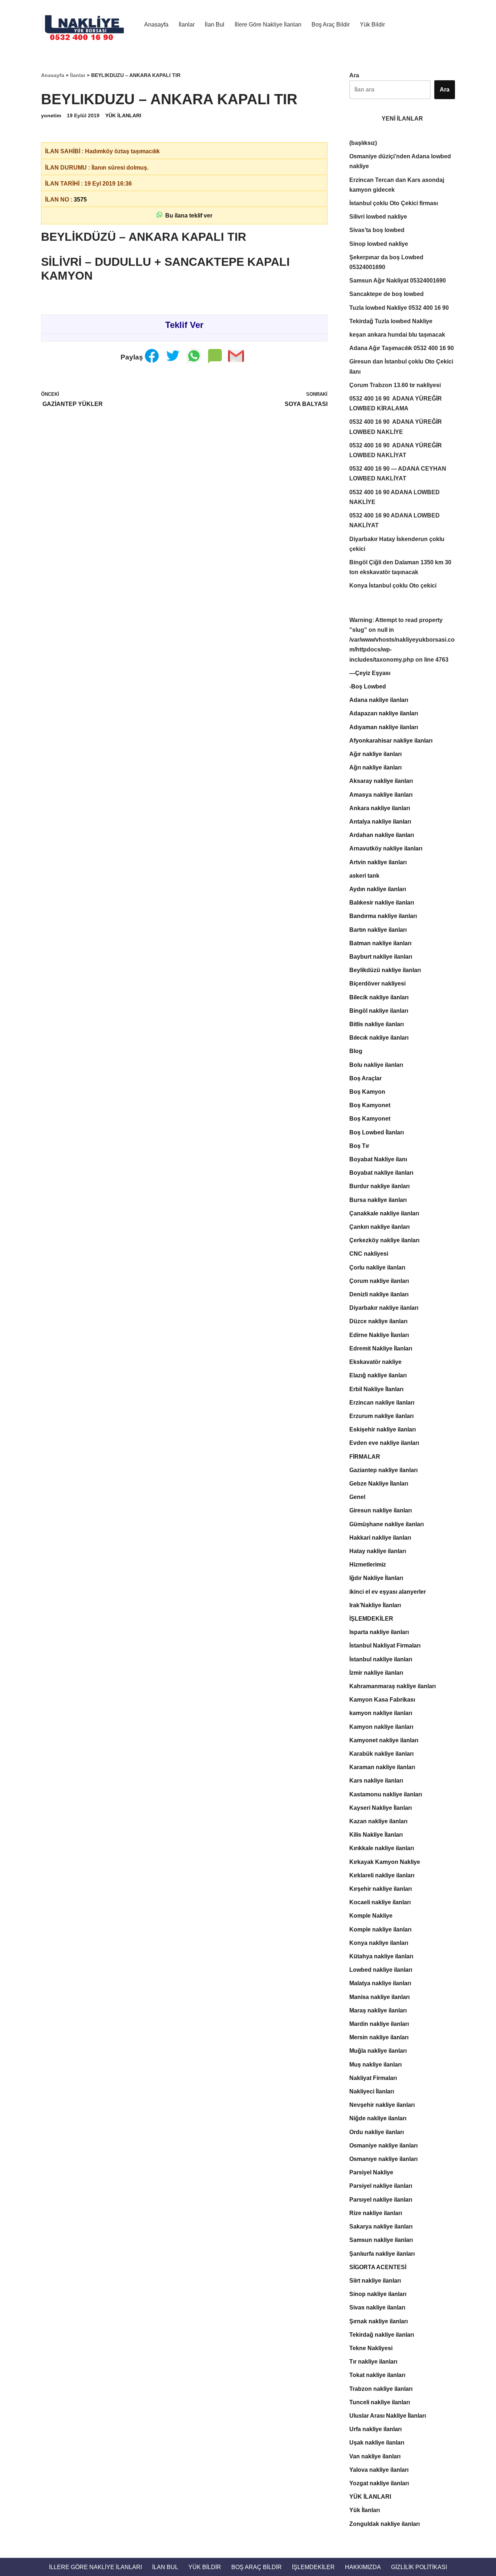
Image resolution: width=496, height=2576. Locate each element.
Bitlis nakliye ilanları (377, 1024)
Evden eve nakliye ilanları (384, 1443)
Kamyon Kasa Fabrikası (382, 1700)
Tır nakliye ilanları (373, 2362)
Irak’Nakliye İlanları (375, 1605)
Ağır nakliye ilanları (375, 754)
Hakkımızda (363, 2567)
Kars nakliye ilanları (376, 1781)
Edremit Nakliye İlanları (381, 1348)
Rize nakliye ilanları (376, 2213)
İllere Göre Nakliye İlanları (268, 25)
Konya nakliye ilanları (379, 1943)
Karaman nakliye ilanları (382, 1767)
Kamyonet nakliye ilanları (384, 1740)
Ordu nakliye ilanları (377, 2132)
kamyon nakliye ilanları (381, 1713)
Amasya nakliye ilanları (381, 795)
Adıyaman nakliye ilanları (384, 727)
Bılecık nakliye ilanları (379, 1038)
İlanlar (187, 25)
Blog (356, 1051)
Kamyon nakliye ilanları (381, 1727)
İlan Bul (215, 25)
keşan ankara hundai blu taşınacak (397, 335)
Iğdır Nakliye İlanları (376, 1578)
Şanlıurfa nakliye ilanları (382, 2254)
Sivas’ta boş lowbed (377, 230)
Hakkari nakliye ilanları (380, 1538)
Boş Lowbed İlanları (377, 1132)
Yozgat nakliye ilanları (379, 2483)
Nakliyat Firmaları (373, 2078)
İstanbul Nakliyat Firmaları (385, 1645)
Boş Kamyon (367, 1092)
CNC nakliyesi (369, 1254)
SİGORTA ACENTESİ (378, 2267)
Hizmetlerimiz (368, 1565)
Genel (357, 1497)
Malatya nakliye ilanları (380, 1983)
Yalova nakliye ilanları (379, 2470)
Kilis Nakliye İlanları (376, 1835)
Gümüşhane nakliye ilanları (387, 1524)
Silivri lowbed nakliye (378, 217)
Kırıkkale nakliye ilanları (382, 1848)
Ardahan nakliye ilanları (382, 835)
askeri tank (364, 876)
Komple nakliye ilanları (380, 1929)
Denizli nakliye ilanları (379, 1294)
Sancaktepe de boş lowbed (387, 294)
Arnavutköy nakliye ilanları (386, 848)
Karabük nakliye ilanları (381, 1754)
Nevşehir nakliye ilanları (382, 2105)
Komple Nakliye (371, 1916)
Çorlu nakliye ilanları (377, 1267)
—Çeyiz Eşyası (370, 673)
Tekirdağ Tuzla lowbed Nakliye (391, 321)
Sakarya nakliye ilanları (381, 2226)
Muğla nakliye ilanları (378, 2051)
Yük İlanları (365, 2510)
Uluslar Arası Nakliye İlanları (388, 2416)
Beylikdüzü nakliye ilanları (385, 970)
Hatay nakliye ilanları (378, 1551)
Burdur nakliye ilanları (379, 1186)
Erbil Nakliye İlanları (376, 1389)
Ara (354, 75)
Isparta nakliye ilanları (379, 1632)
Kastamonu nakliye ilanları (386, 1794)
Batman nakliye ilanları (380, 943)
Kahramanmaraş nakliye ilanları (393, 1686)
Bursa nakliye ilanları (378, 1200)
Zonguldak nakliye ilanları (385, 2524)
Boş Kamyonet (370, 1105)
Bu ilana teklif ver (187, 216)
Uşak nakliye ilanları (377, 2443)
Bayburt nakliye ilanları (381, 957)
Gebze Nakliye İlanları (379, 1484)
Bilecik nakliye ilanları (379, 997)
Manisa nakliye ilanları (379, 1997)
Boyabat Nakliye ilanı (378, 1159)
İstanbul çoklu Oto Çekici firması (394, 203)
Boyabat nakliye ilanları (381, 1173)
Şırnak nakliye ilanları (379, 2321)
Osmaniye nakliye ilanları (383, 2146)
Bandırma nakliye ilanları (383, 916)
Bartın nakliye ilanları (378, 930)
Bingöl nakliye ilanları (379, 1011)
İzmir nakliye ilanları (376, 1673)
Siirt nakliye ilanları (375, 2281)
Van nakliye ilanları (375, 2456)
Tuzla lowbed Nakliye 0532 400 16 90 (399, 308)
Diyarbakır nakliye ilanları (384, 1308)
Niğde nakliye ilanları (378, 2118)
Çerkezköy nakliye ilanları (384, 1240)
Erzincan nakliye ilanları (382, 1403)
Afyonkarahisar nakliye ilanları (391, 741)
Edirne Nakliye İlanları (379, 1335)
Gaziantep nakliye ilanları (383, 1470)
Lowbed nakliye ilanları (381, 1970)
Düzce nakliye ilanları (378, 1321)
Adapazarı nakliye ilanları (384, 713)
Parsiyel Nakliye (371, 2172)
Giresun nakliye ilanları (381, 1510)
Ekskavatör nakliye (375, 1362)
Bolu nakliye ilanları (376, 1065)
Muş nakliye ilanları (375, 2065)
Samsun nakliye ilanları (381, 2240)
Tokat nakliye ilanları (377, 2375)
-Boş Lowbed (368, 686)
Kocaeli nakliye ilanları (380, 1902)
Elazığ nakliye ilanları (378, 1375)
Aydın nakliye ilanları (378, 889)
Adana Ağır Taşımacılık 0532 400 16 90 (402, 348)
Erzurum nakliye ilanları (381, 1416)
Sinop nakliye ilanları (378, 2294)
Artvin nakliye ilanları (378, 862)
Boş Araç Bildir (331, 25)
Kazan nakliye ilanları (378, 1821)
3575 (80, 200)
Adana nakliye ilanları (379, 700)
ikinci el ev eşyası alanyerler (388, 1592)
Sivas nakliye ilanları (377, 2307)
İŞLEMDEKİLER (371, 1619)
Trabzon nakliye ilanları (381, 2389)
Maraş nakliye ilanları (378, 2010)
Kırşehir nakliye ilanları (381, 1889)
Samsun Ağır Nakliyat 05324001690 (398, 281)
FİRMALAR (365, 1457)
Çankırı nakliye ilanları (379, 1227)
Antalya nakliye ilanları (380, 822)
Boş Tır (359, 1146)
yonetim (51, 115)
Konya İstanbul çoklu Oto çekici (393, 586)
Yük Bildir (372, 25)
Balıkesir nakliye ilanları (382, 903)
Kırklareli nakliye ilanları (382, 1875)
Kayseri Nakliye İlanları (381, 1808)
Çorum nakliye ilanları (379, 1281)
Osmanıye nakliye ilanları (383, 2159)
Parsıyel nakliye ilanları (381, 2200)
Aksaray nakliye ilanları (381, 781)
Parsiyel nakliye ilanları (381, 2186)
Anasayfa (156, 25)
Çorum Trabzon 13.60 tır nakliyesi (395, 385)
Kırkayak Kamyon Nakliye (385, 1862)
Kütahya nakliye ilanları (381, 1956)
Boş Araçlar (365, 1078)
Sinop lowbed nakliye (379, 244)
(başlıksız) (363, 143)
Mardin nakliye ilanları (379, 2024)
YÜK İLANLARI (123, 115)
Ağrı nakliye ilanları (375, 767)
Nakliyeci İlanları (372, 2091)
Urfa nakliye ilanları (375, 2429)
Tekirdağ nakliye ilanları (382, 2335)
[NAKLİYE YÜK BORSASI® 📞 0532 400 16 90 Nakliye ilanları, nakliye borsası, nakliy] (86, 24)
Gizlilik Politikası (419, 2567)
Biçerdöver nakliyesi (377, 984)
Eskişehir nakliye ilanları (383, 1429)
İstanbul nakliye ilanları (381, 1659)
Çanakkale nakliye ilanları (384, 1213)
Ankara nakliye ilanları (380, 808)
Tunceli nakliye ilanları (380, 2402)
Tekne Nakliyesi (371, 2348)
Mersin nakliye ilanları (379, 2037)
